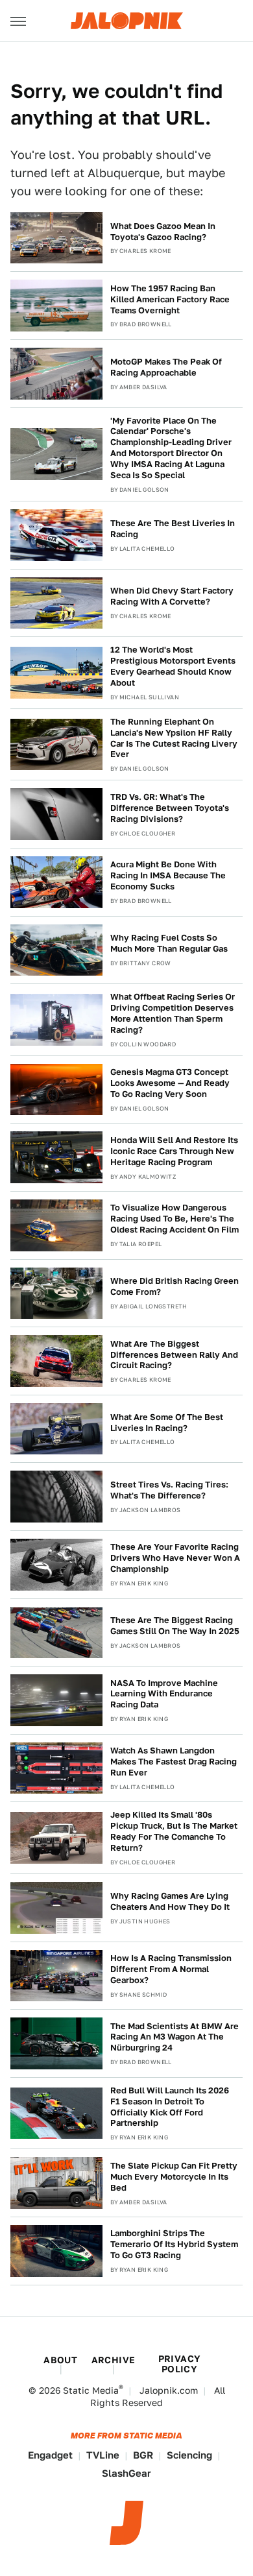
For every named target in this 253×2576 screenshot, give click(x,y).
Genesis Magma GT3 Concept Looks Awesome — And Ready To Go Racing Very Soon (170, 1083)
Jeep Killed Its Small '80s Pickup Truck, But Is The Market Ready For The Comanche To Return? (174, 1831)
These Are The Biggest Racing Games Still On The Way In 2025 (175, 1626)
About (60, 2360)
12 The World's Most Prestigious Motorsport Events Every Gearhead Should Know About (173, 666)
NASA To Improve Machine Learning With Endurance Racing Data (164, 1694)
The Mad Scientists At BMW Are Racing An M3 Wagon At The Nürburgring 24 (175, 2037)
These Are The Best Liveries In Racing (173, 529)
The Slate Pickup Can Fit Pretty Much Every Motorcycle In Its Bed (174, 2177)
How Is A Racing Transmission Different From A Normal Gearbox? (171, 1969)
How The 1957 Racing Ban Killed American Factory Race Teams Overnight (170, 299)
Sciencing (189, 2455)
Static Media (91, 2390)
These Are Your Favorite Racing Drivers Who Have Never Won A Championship (175, 1558)
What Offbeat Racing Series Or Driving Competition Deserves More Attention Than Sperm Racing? (173, 1013)
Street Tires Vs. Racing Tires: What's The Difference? (169, 1490)
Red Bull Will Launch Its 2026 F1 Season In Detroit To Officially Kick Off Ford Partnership (170, 2107)
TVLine (103, 2455)
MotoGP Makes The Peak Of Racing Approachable (166, 367)
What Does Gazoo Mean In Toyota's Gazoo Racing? (163, 232)
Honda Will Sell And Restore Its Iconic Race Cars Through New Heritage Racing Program (174, 1151)
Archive (114, 2360)
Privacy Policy (180, 2364)
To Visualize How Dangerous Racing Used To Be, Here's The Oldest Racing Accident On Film (175, 1219)
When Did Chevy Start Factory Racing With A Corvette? (172, 596)
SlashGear (126, 2473)
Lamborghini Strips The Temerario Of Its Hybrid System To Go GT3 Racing (174, 2244)
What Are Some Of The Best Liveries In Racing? (167, 1423)
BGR (143, 2455)
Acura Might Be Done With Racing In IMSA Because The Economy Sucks (168, 875)
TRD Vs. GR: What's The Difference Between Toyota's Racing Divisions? (170, 808)
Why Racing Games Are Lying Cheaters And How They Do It (170, 1901)
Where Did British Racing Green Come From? (175, 1286)
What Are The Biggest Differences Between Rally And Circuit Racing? (174, 1355)
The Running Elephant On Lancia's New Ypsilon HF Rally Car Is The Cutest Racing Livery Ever (174, 738)
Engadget (50, 2455)
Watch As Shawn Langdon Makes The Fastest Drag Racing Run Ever (174, 1762)
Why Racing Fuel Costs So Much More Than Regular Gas (169, 943)
